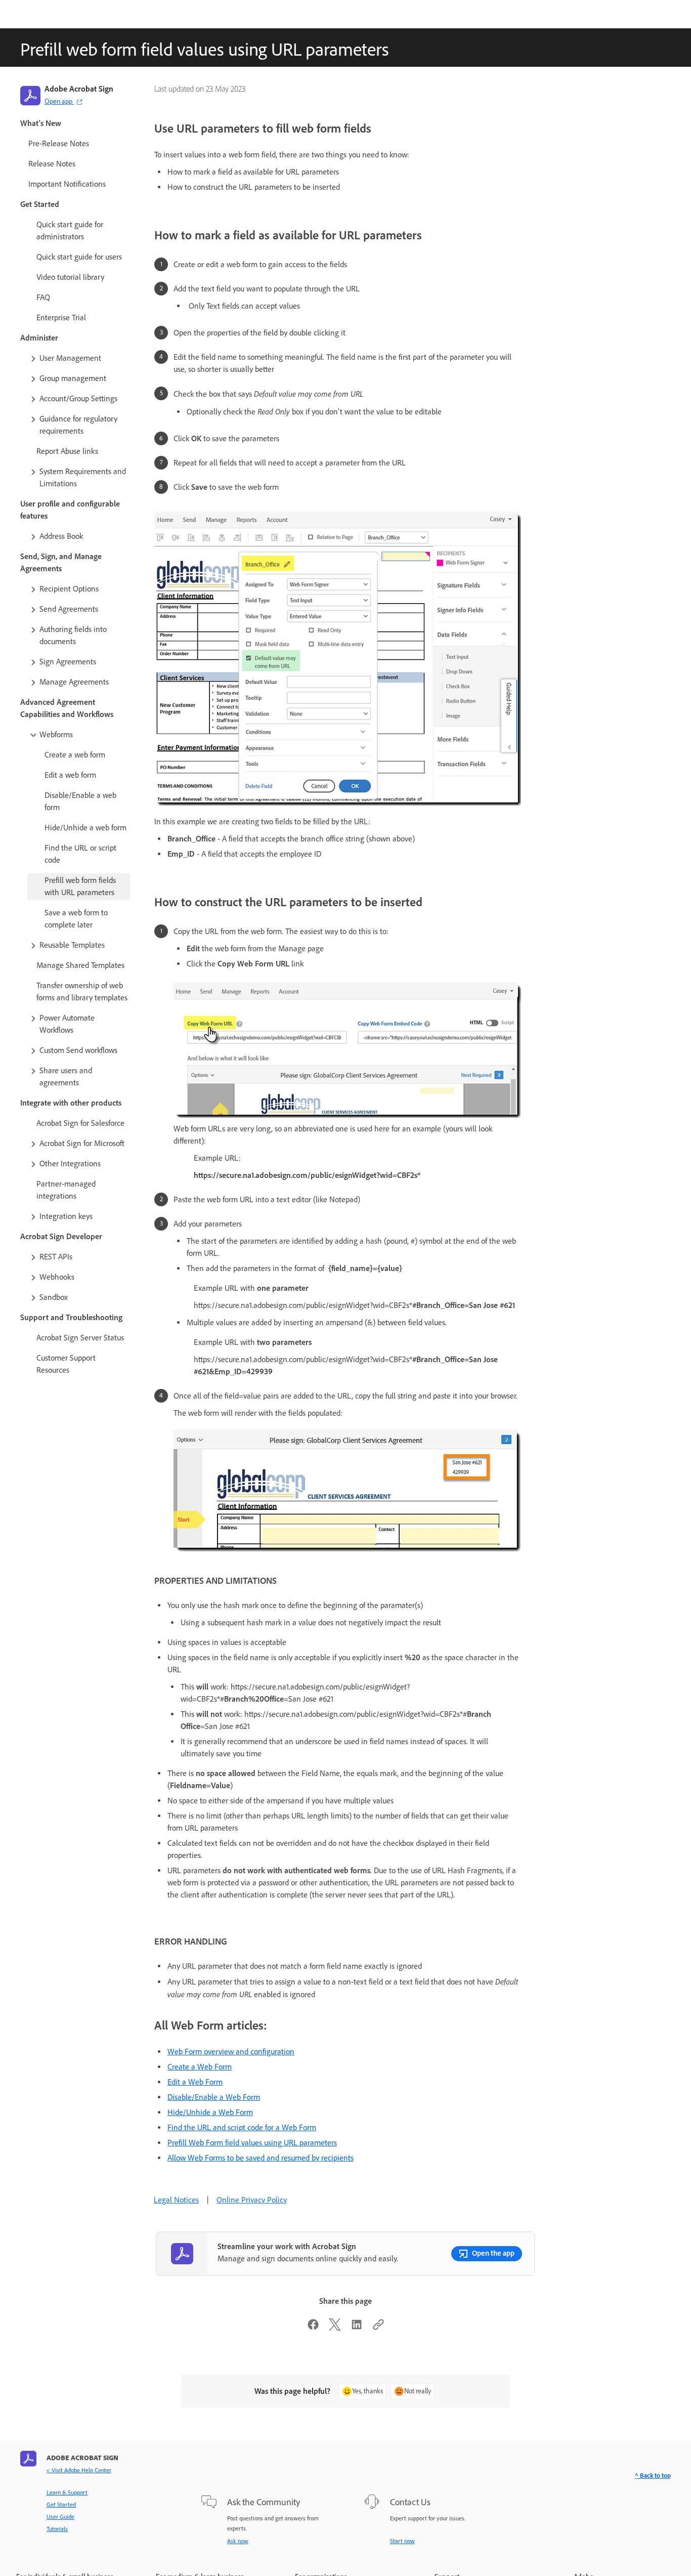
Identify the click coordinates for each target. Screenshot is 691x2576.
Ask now (238, 2541)
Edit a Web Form (195, 2082)
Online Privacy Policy (252, 2200)
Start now (402, 2541)
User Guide (60, 2517)
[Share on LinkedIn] (357, 2328)
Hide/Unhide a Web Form (210, 2112)
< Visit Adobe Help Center (79, 2470)
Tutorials (57, 2529)
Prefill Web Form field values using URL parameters (252, 2143)
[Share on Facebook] (313, 2328)
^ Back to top (653, 2476)
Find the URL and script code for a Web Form (242, 2127)
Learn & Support (67, 2493)
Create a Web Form (200, 2067)
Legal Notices (176, 2200)
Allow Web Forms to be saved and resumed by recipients (261, 2158)
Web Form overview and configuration (231, 2052)
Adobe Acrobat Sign (79, 89)
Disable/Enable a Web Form (214, 2097)
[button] (79, 358)
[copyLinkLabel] (378, 2328)
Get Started (61, 2505)
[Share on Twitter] (335, 2328)
